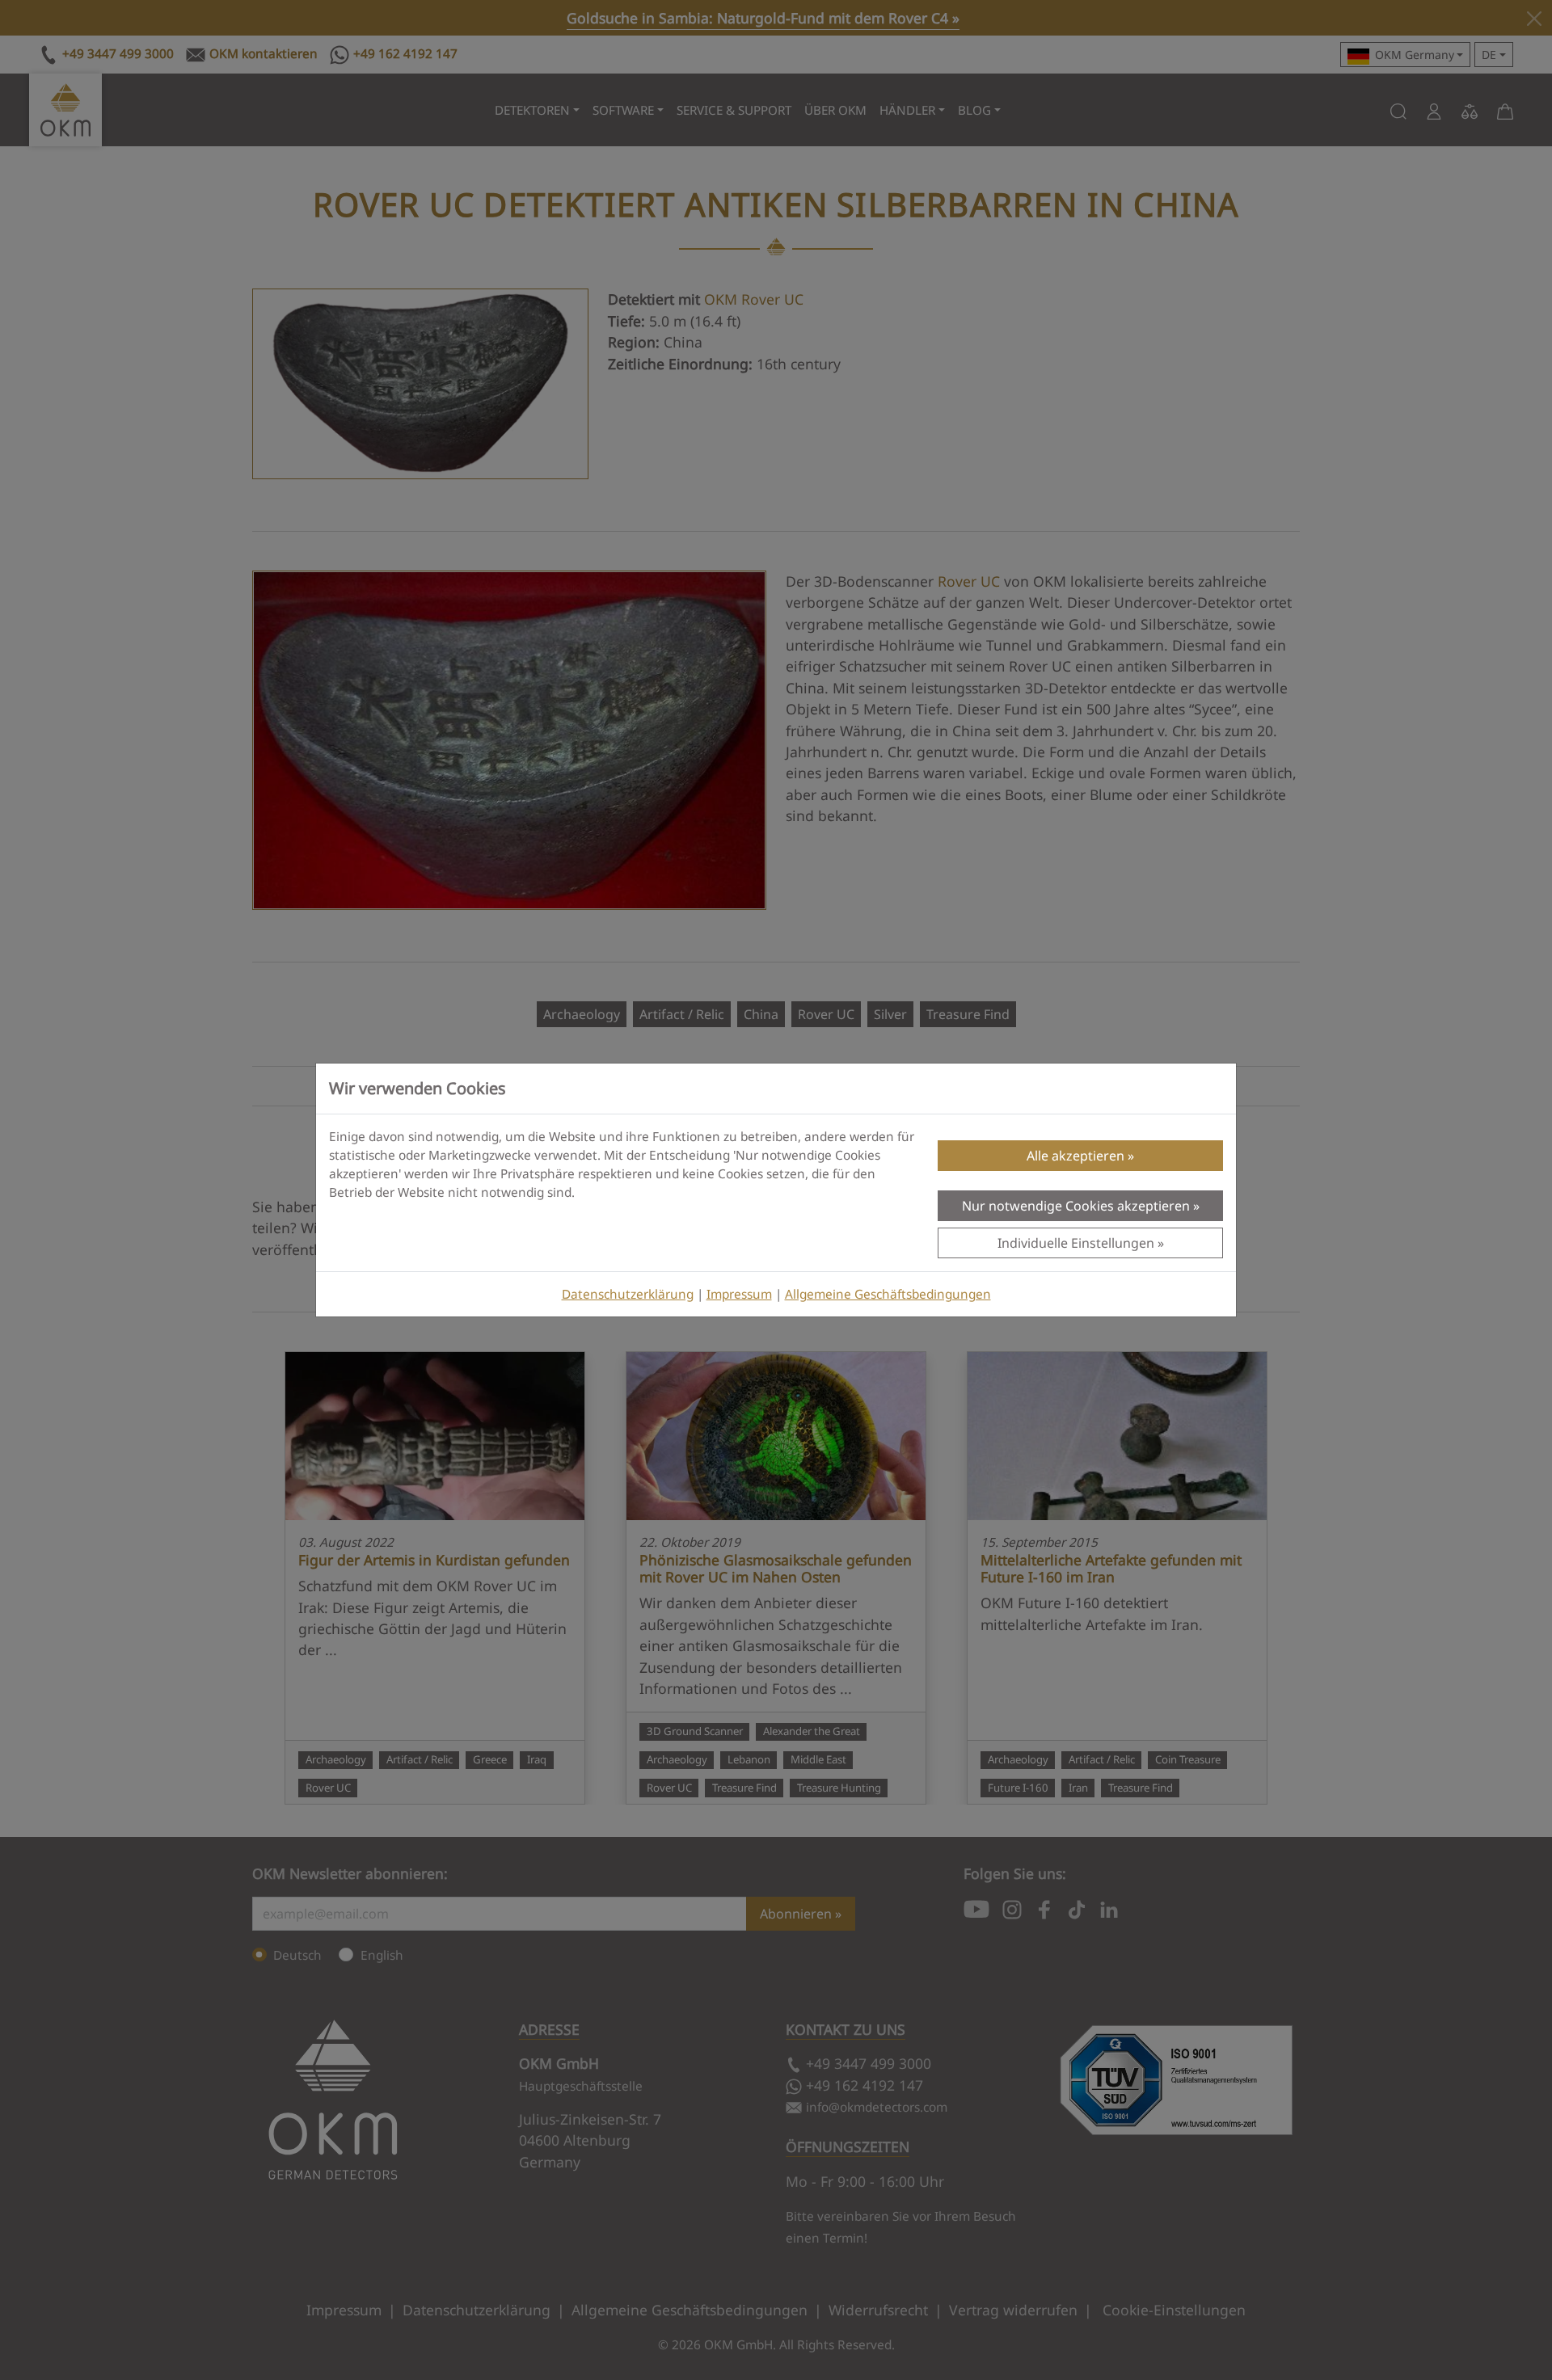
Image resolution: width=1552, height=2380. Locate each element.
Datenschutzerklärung (628, 1294)
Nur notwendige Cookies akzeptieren (1076, 1206)
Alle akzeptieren (1075, 1156)
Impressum (739, 1294)
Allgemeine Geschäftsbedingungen (888, 1294)
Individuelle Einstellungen (1076, 1243)
